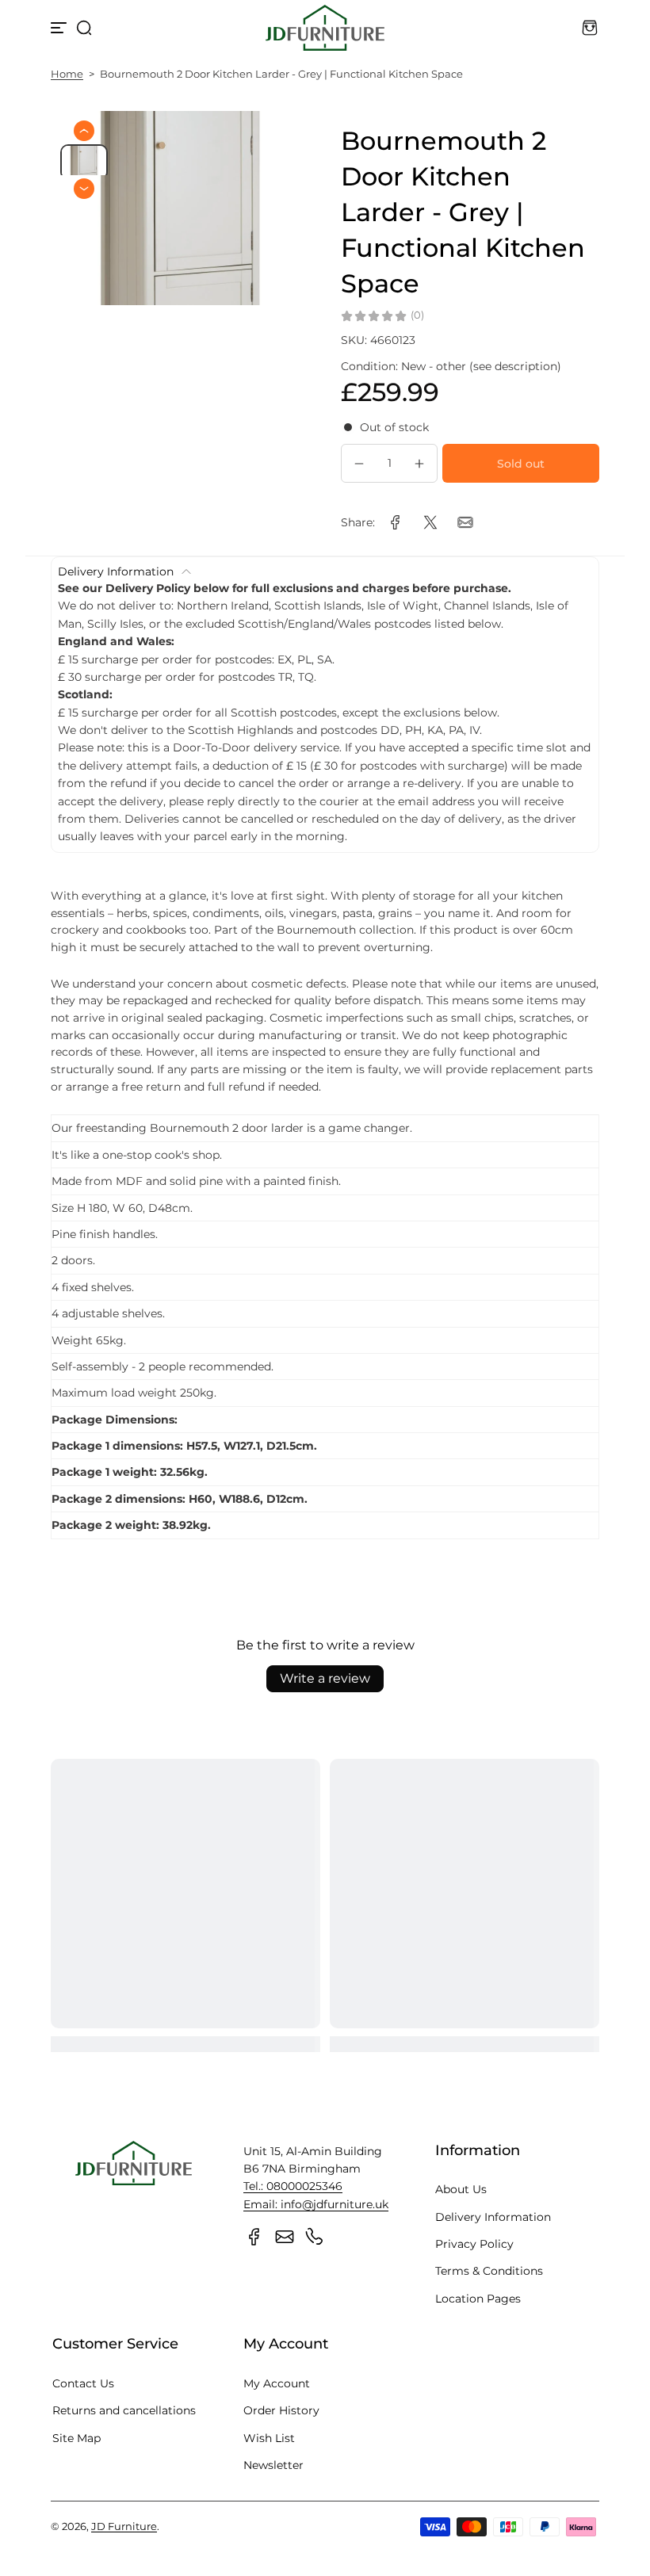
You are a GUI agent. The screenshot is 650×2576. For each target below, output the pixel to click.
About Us (461, 2189)
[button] (84, 28)
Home (67, 74)
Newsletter (273, 2465)
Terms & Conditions (489, 2271)
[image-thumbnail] (84, 162)
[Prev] (84, 131)
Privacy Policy (474, 2244)
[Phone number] (315, 2237)
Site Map (76, 2438)
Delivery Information (493, 2217)
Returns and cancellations (124, 2410)
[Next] (84, 189)
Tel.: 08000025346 (293, 2186)
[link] (396, 522)
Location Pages (478, 2299)
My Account (277, 2383)
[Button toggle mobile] (60, 28)
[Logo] (325, 28)
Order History (281, 2410)
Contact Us (83, 2383)
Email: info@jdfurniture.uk (316, 2204)
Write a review (325, 1678)
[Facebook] (254, 2237)
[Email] (285, 2237)
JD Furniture (124, 2526)
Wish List (269, 2438)
